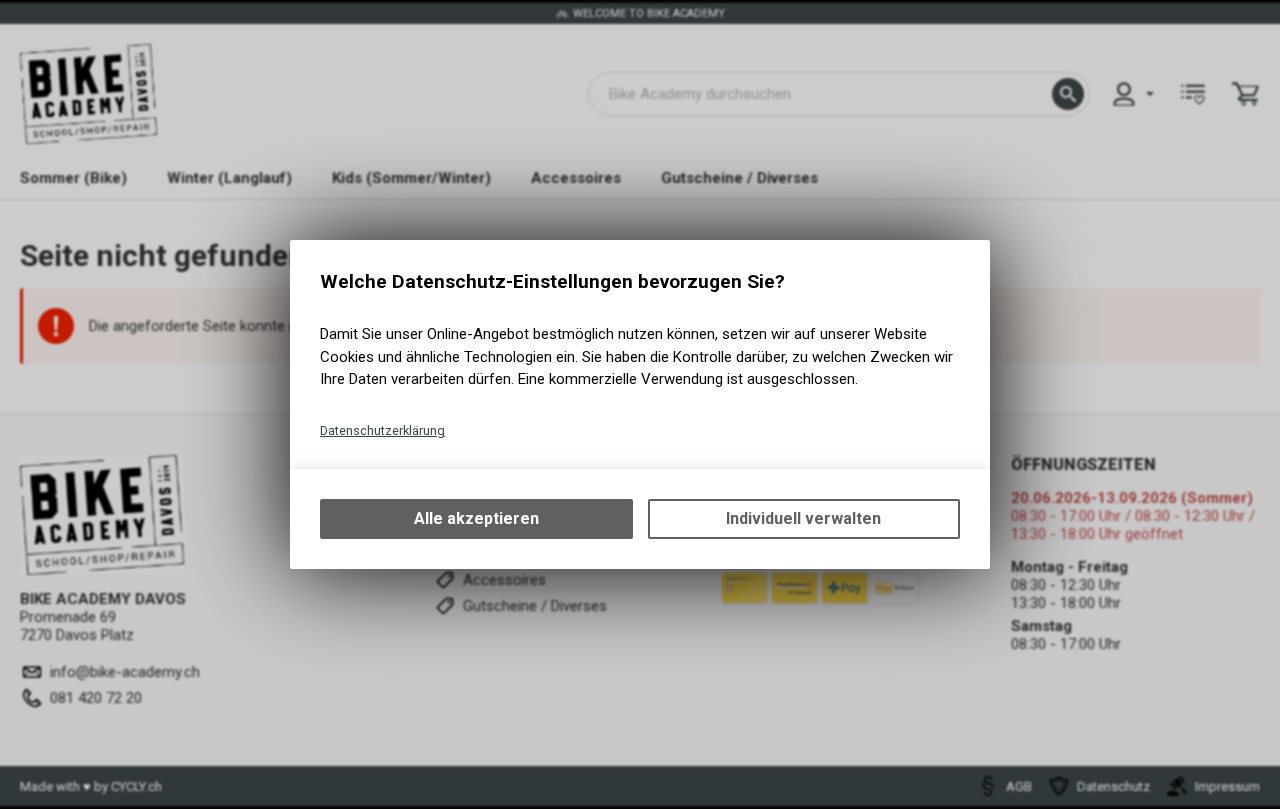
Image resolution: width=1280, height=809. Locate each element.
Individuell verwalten (803, 518)
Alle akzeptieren (476, 518)
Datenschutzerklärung (382, 430)
